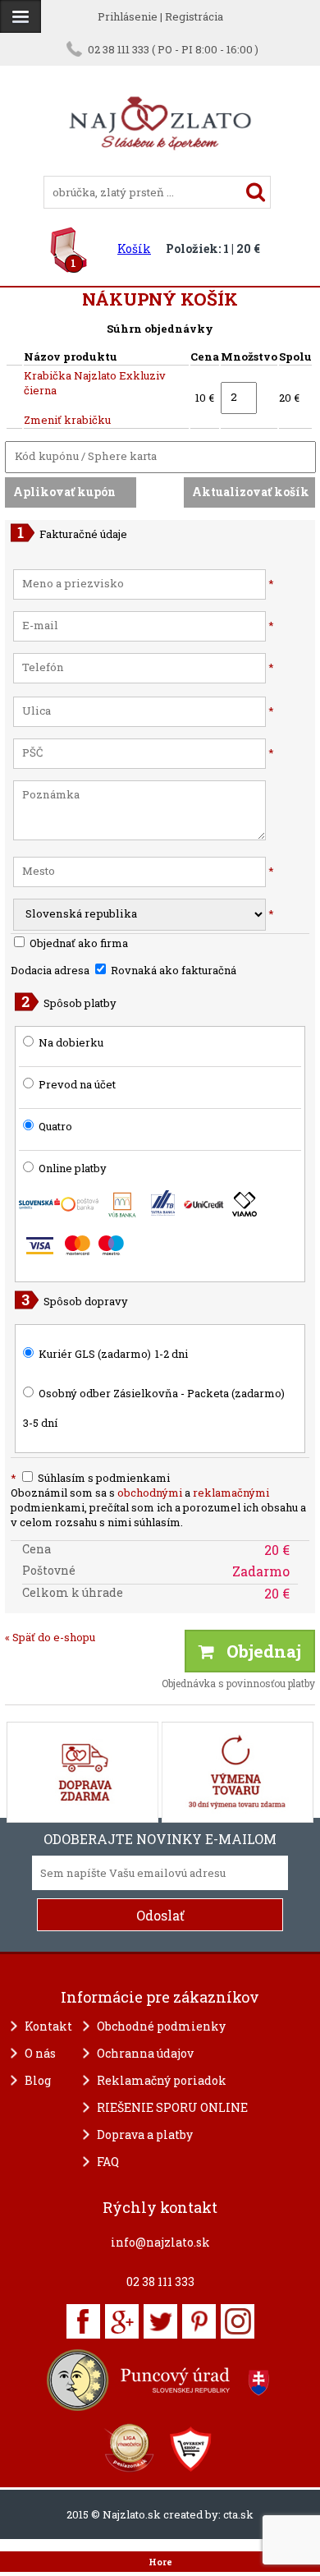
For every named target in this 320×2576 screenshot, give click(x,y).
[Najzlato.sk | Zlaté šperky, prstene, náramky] (160, 168)
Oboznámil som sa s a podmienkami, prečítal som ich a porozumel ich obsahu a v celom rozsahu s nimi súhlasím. (158, 1507)
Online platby (71, 1168)
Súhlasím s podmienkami (90, 1478)
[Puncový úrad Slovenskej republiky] (160, 2380)
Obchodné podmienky (161, 2026)
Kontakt (48, 2026)
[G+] (122, 2321)
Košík (134, 248)
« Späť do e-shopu (50, 1637)
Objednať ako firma (78, 943)
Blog (38, 2080)
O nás (40, 2053)
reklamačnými (231, 1493)
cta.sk (238, 2514)
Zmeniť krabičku (67, 420)
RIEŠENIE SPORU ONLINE (172, 2107)
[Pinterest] (199, 2321)
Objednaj (258, 1651)
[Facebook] (83, 2321)
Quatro (55, 1126)
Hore (160, 2562)
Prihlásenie (128, 16)
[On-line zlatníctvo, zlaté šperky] (21, 16)
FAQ (108, 2162)
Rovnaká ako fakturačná (172, 970)
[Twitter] (160, 2321)
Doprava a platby (145, 2134)
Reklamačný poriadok (162, 2080)
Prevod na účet (77, 1084)
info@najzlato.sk (160, 2242)
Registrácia (194, 16)
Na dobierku (71, 1042)
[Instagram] (238, 2321)
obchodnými (150, 1493)
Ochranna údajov (145, 2053)
